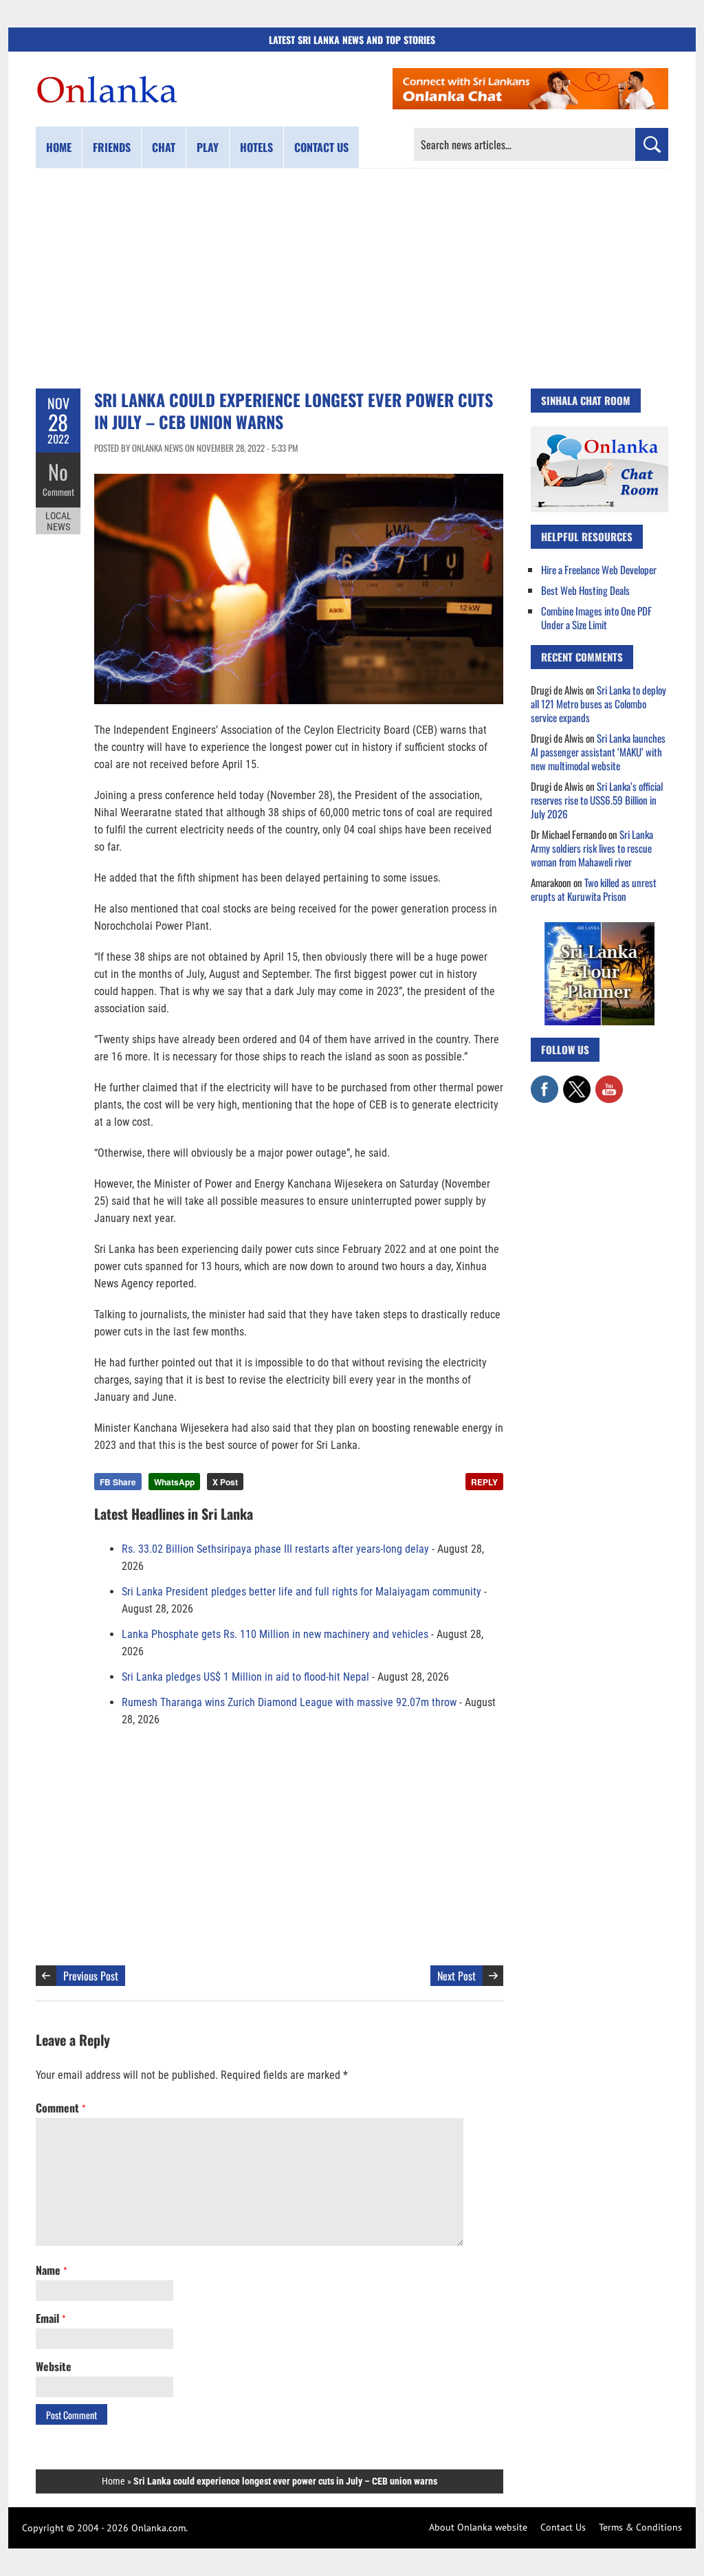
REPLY (484, 1482)
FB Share (118, 1482)
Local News (58, 521)
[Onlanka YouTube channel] (609, 1082)
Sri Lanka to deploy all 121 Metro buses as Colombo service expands (598, 703)
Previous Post (91, 1976)
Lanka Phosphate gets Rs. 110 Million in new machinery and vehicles (275, 1634)
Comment (58, 492)
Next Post (456, 1976)
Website (54, 2366)
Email (51, 2318)
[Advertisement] (352, 279)
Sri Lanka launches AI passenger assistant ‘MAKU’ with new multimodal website (598, 752)
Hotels (256, 147)
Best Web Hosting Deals (585, 590)
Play (208, 147)
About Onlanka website (478, 2527)
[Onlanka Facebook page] (544, 1082)
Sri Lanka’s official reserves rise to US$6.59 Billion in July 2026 (597, 800)
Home (59, 147)
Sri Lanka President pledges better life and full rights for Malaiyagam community (301, 1592)
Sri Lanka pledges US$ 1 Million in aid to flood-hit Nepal (245, 1677)
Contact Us (563, 2527)
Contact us (321, 147)
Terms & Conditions (640, 2527)
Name (51, 2270)
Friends (112, 147)
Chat (164, 147)
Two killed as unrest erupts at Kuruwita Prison (594, 889)
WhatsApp (174, 1482)
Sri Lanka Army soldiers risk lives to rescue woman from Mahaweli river (592, 848)
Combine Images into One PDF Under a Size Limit (596, 618)
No (58, 471)
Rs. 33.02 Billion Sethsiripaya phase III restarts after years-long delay (275, 1549)
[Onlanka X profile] (577, 1082)
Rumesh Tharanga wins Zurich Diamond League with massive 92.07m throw (289, 1702)
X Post (225, 1482)
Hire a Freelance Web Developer (599, 569)
